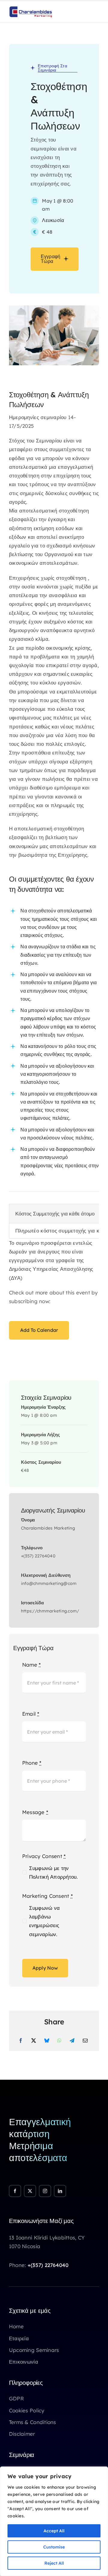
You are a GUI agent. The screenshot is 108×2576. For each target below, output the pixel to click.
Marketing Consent (48, 1896)
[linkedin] (60, 2191)
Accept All (54, 2531)
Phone (32, 1763)
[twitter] (30, 2191)
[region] (54, 2521)
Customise (54, 2547)
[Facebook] (21, 2041)
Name (32, 1665)
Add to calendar (39, 1330)
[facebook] (15, 2191)
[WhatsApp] (59, 2041)
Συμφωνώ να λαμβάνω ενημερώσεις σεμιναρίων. (45, 1921)
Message (35, 1812)
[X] (34, 2041)
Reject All (54, 2563)
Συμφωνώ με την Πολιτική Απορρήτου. (54, 1872)
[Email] (85, 2041)
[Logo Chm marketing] (31, 9)
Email (31, 1714)
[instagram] (45, 2191)
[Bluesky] (47, 2041)
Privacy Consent (44, 1856)
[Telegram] (72, 2041)
